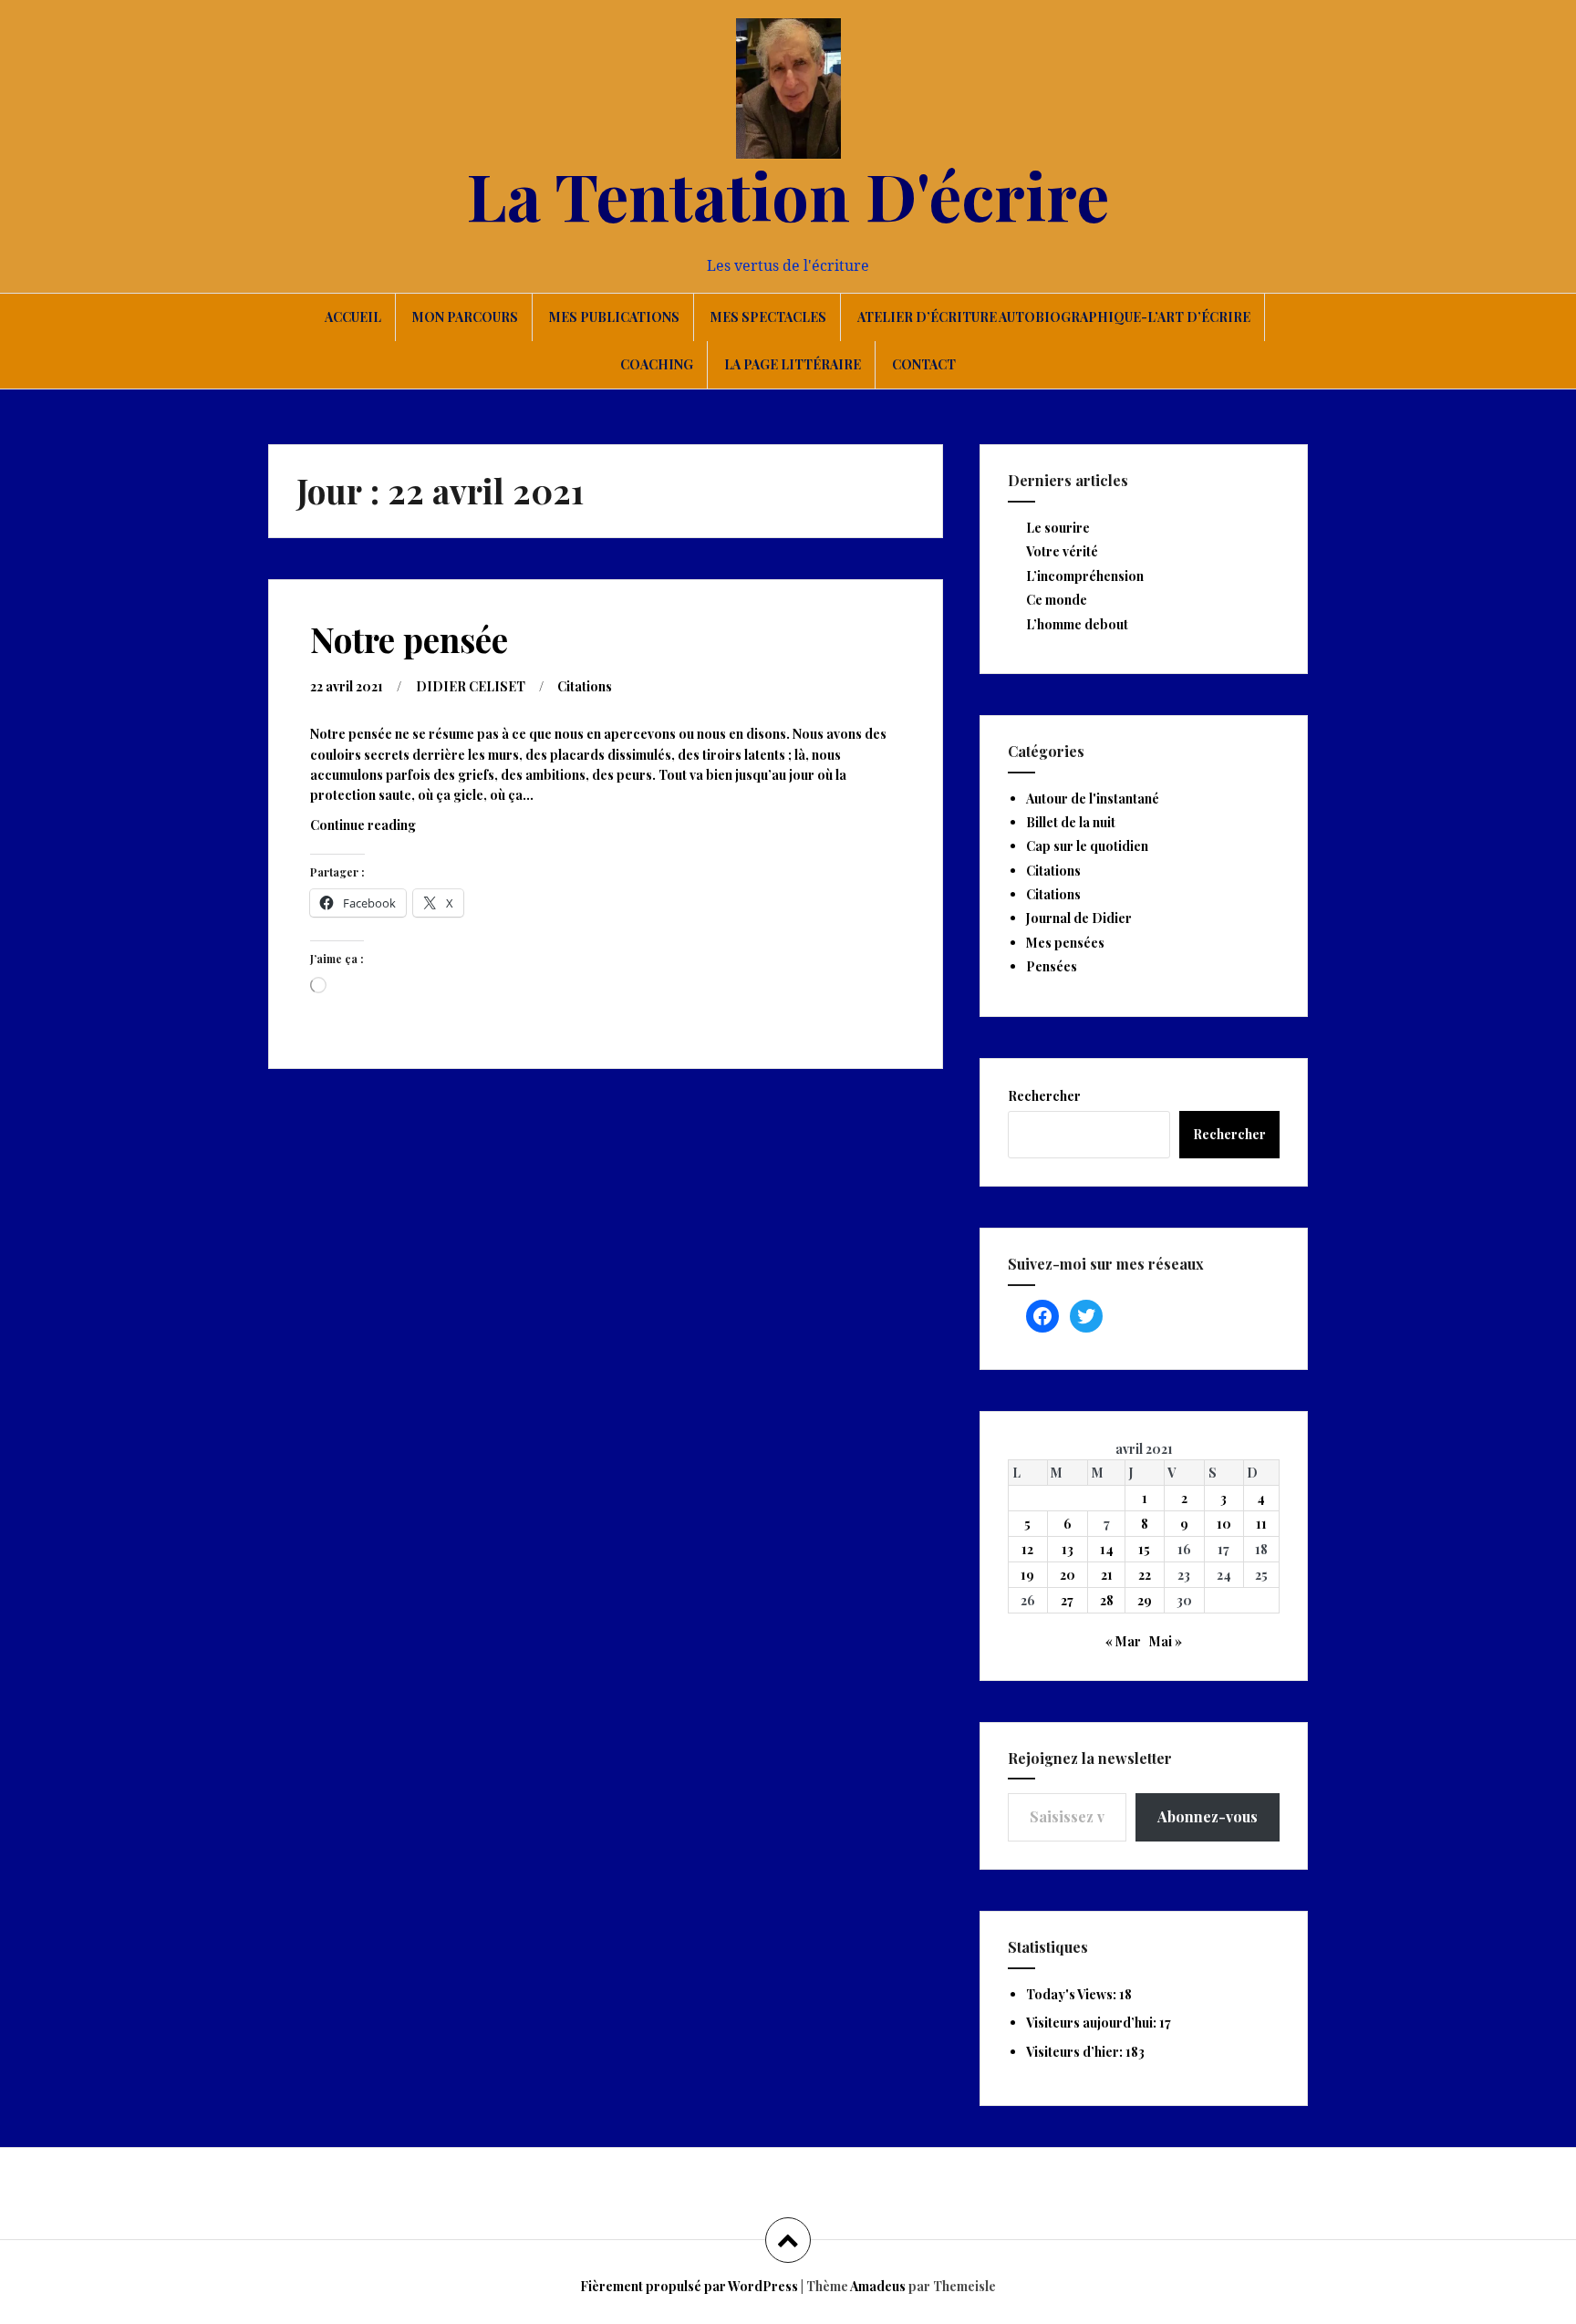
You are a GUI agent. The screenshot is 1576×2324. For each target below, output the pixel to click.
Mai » (1166, 1641)
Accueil (353, 317)
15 (1144, 1549)
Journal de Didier (1079, 918)
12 (1027, 1549)
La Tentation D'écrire (788, 194)
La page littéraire (793, 364)
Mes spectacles (768, 317)
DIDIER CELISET (471, 686)
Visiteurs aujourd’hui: (1093, 2023)
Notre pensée (409, 639)
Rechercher (1044, 1096)
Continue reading (384, 830)
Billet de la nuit (1071, 822)
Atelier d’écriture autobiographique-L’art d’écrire (1054, 317)
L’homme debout (1077, 624)
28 (1107, 1600)
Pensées (1052, 966)
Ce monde (1057, 600)
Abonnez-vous (1208, 1816)
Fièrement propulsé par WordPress (689, 2286)
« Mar (1123, 1641)
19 (1027, 1575)
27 (1067, 1600)
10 (1224, 1524)
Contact (924, 364)
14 (1107, 1549)
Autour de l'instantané (1093, 799)
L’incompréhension (1085, 576)
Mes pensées (1065, 943)
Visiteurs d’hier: (1076, 2052)
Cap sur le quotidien (1087, 846)
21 (1107, 1575)
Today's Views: (1073, 1994)
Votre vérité (1062, 551)
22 (1145, 1575)
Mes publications (614, 317)
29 (1145, 1600)
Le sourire (1058, 528)
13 (1068, 1549)
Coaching (657, 364)
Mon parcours (465, 317)
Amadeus (878, 2286)
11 (1261, 1524)
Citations (585, 686)
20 (1068, 1575)
